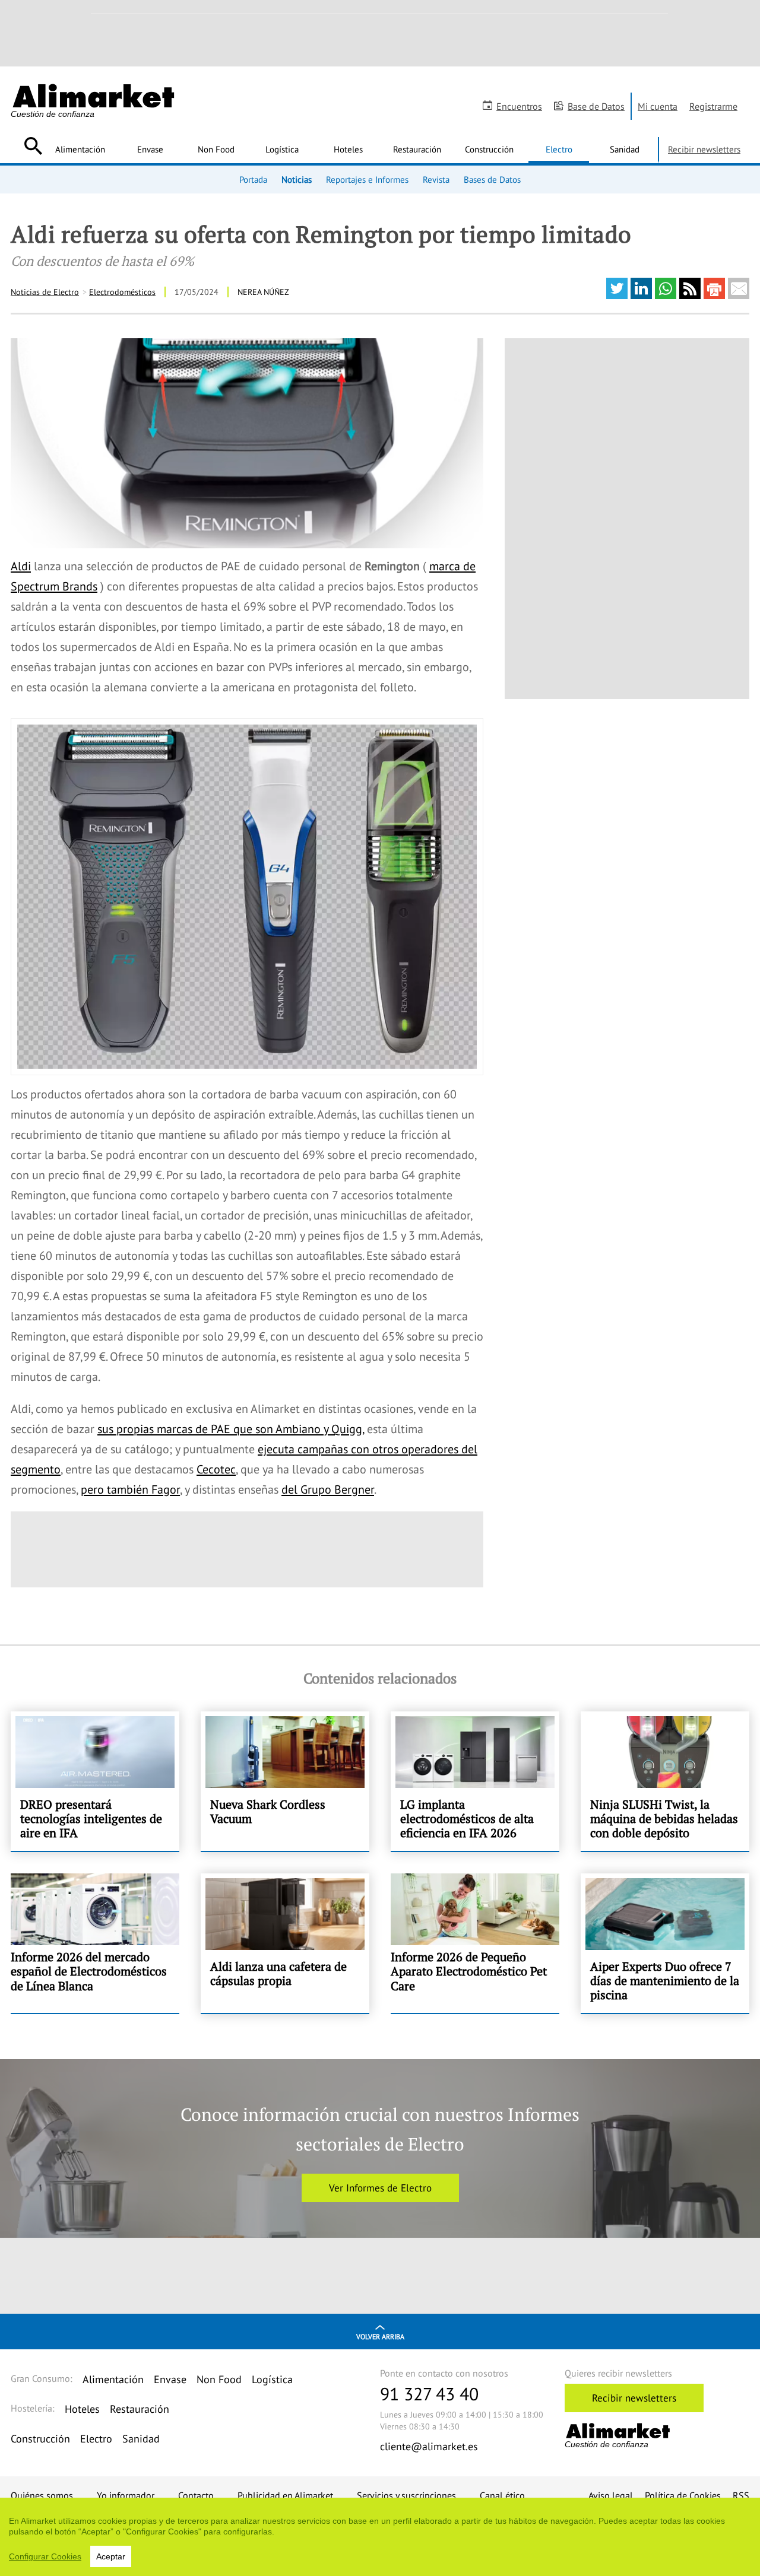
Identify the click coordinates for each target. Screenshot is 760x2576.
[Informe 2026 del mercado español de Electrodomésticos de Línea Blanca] (95, 1943)
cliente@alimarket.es (429, 2446)
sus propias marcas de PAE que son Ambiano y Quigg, (231, 1429)
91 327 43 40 (429, 2394)
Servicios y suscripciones (406, 2495)
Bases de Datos (492, 179)
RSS (741, 2495)
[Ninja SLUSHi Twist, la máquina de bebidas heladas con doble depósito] (665, 1781)
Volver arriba (380, 2337)
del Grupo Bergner (328, 1489)
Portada (253, 179)
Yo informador (126, 2495)
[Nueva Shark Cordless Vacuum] (285, 1781)
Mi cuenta (658, 106)
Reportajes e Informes (367, 179)
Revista (436, 179)
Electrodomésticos (122, 292)
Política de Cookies (683, 2495)
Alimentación (80, 149)
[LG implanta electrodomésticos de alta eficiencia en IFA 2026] (475, 1781)
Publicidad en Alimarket (285, 2495)
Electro (559, 149)
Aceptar (111, 2556)
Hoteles (348, 149)
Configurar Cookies (45, 2556)
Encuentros (519, 106)
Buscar (33, 146)
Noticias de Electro (45, 292)
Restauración (417, 149)
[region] (380, 2537)
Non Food (216, 149)
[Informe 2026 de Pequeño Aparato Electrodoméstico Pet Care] (475, 1943)
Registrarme (713, 106)
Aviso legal (611, 2495)
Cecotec (216, 1469)
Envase (150, 149)
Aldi (21, 566)
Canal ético (502, 2495)
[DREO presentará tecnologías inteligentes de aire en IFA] (95, 1781)
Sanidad (625, 149)
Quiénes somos (42, 2495)
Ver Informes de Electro (380, 2188)
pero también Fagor (130, 1489)
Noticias (297, 179)
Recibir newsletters (704, 149)
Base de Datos (596, 106)
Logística (282, 149)
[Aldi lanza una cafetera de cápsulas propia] (285, 1943)
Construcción (489, 149)
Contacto (196, 2495)
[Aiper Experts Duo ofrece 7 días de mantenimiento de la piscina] (665, 1943)
